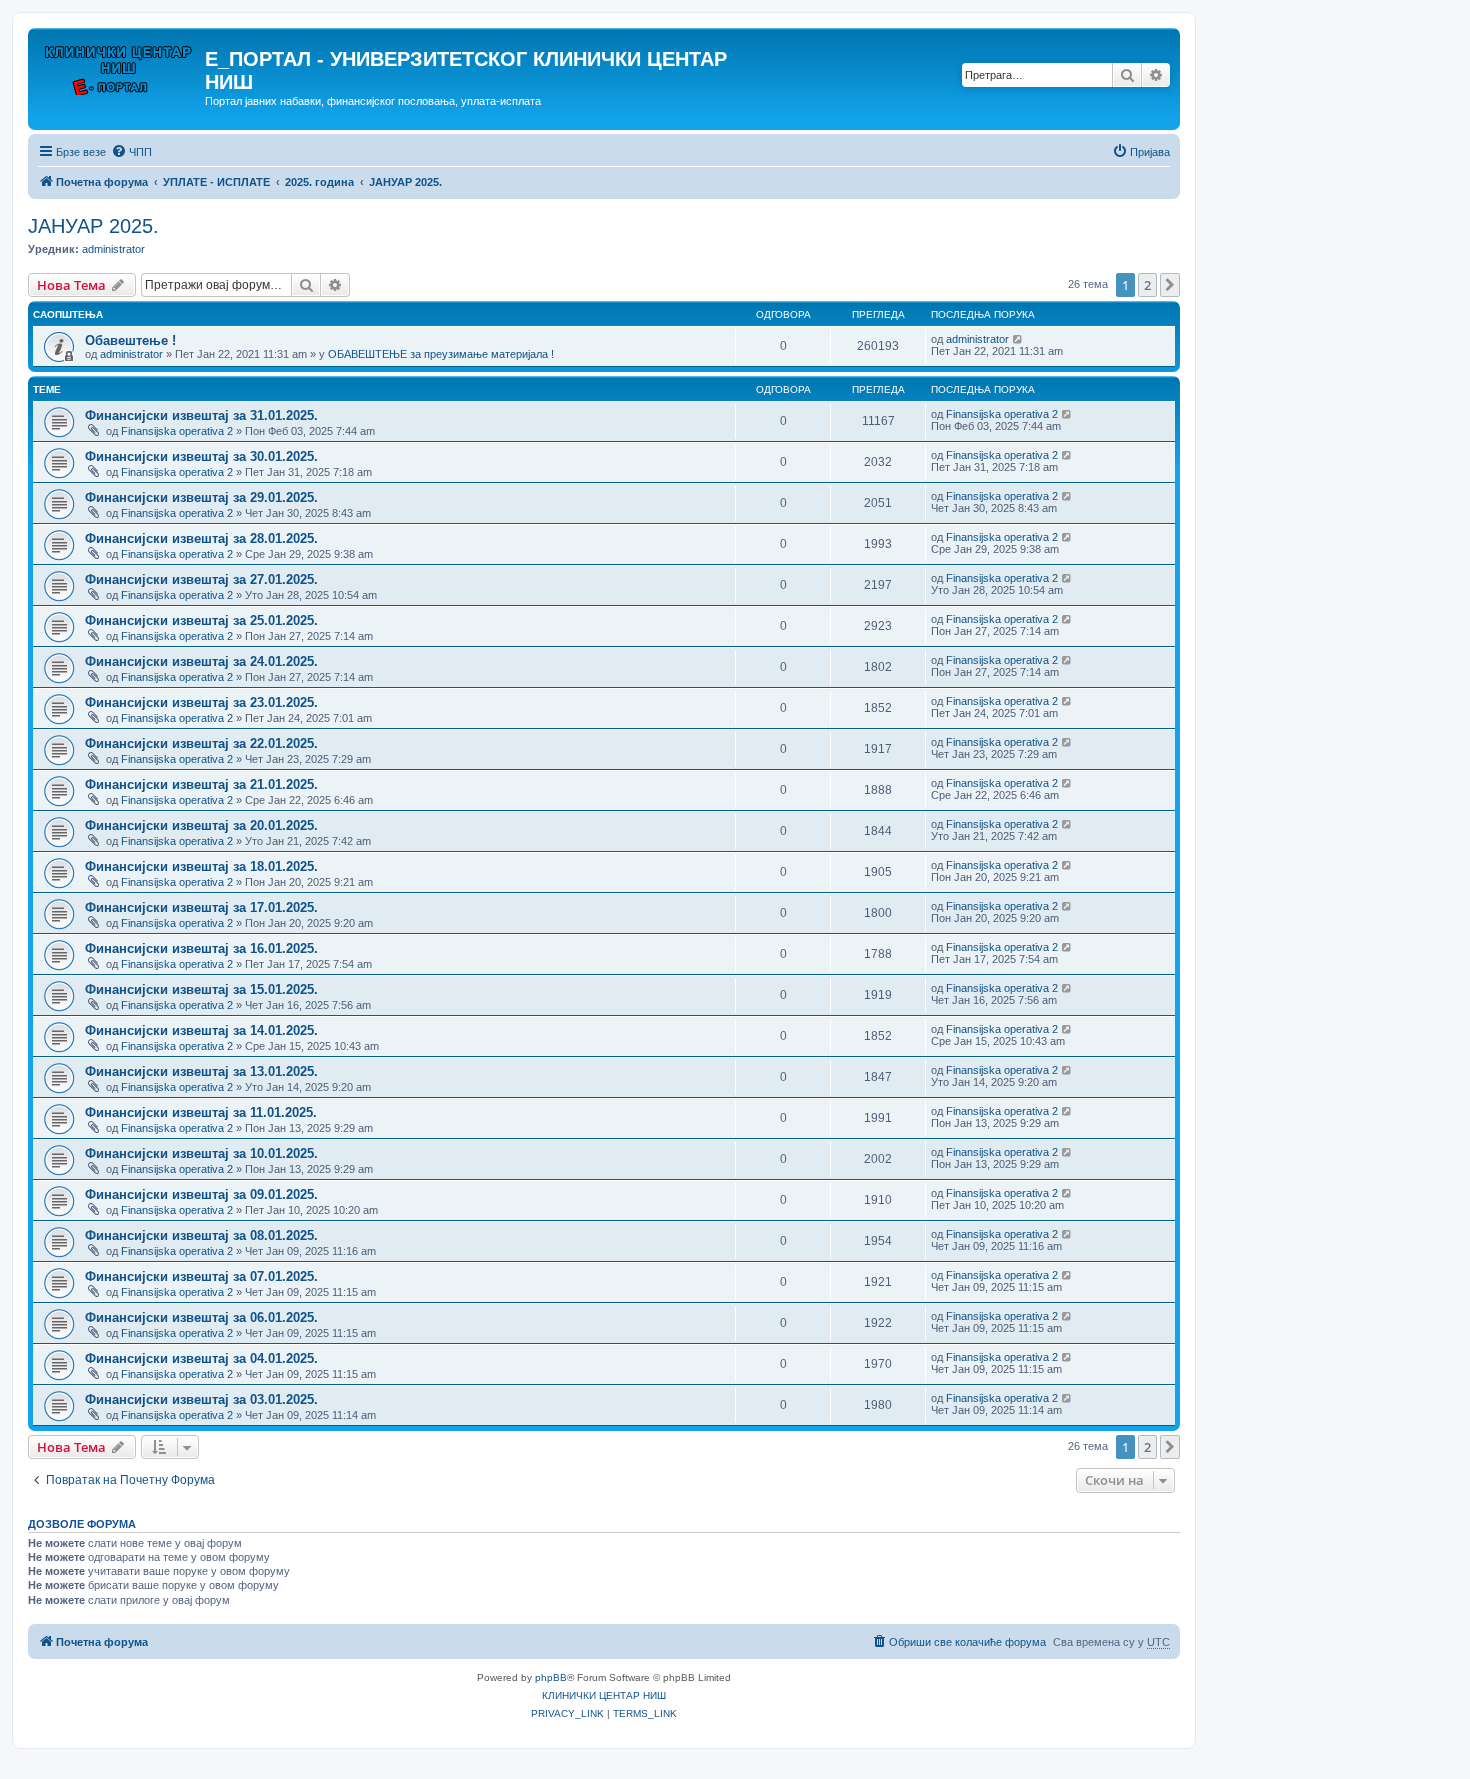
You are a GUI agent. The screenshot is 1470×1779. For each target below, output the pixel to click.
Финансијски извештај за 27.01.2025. (201, 579)
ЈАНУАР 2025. (93, 226)
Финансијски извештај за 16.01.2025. (201, 948)
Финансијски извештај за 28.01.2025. (201, 538)
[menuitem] (131, 152)
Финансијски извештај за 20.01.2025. (201, 825)
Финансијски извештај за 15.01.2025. (201, 989)
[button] (1170, 285)
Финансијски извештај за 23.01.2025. (201, 702)
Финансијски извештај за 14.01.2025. (201, 1030)
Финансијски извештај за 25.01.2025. (201, 620)
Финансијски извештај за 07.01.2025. (201, 1276)
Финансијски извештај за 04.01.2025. (201, 1358)
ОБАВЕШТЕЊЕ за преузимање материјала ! (441, 354)
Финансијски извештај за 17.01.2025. (201, 907)
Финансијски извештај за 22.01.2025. (201, 743)
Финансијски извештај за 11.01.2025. (201, 1112)
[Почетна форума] (119, 65)
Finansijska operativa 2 (177, 431)
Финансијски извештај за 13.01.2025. (201, 1071)
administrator (113, 249)
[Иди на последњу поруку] (1018, 339)
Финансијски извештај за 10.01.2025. (201, 1153)
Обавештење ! (130, 340)
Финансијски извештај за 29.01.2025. (201, 497)
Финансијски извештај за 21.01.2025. (201, 784)
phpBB (551, 1677)
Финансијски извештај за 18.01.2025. (201, 866)
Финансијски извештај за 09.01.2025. (201, 1194)
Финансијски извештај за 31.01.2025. (201, 415)
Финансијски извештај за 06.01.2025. (201, 1317)
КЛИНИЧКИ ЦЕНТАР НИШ (604, 1695)
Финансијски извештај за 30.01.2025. (201, 456)
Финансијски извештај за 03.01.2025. (201, 1399)
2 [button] (1147, 285)
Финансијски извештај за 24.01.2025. (201, 661)
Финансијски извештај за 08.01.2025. (201, 1235)
